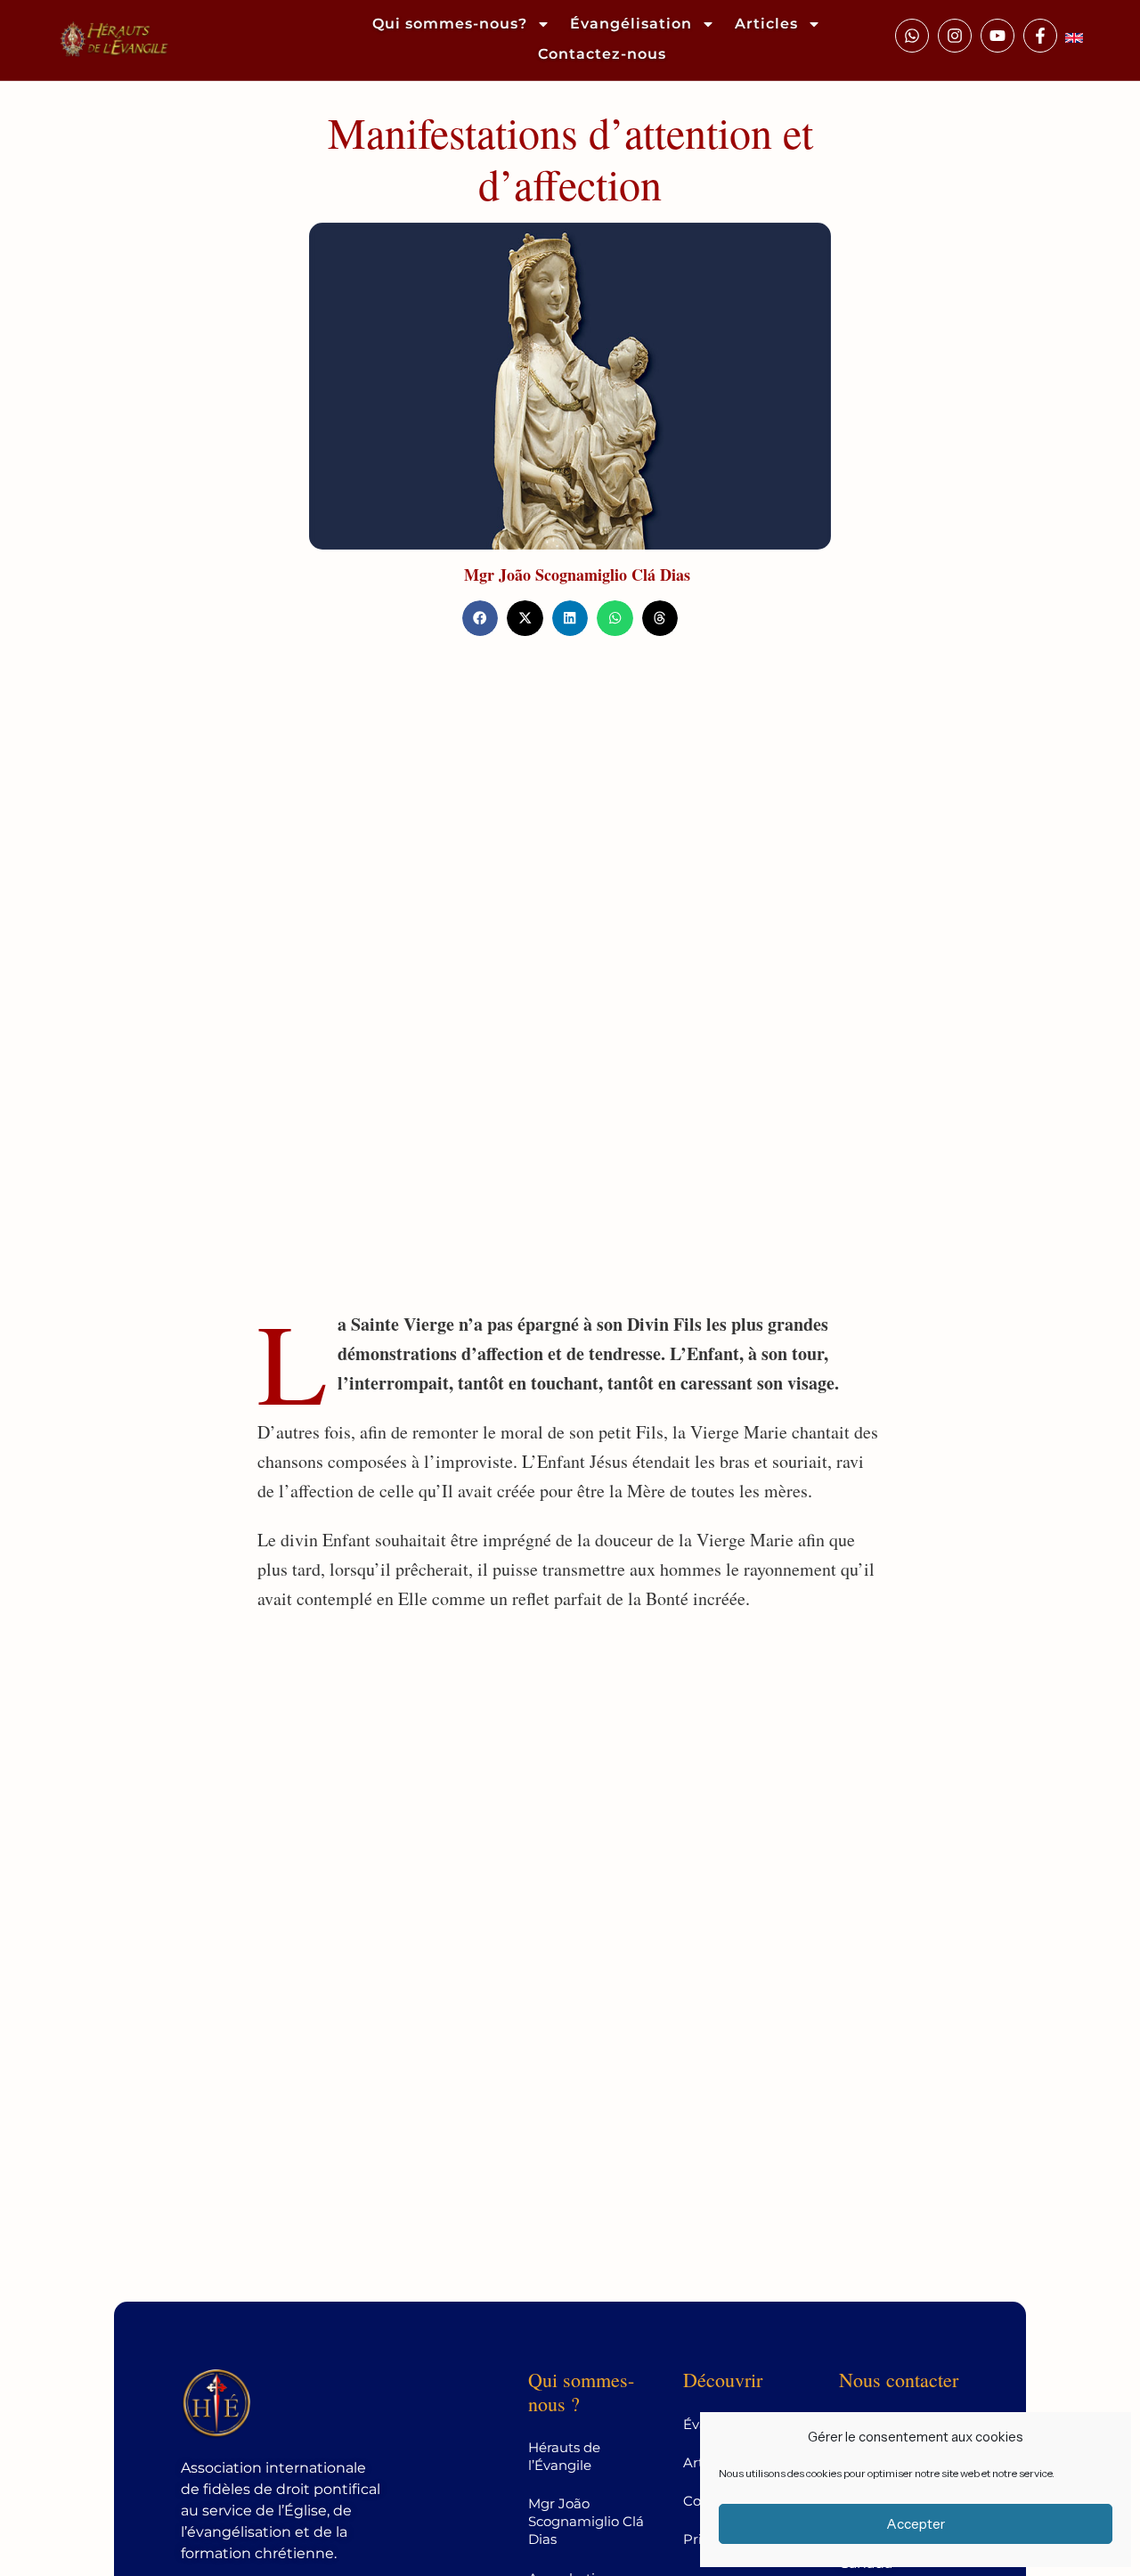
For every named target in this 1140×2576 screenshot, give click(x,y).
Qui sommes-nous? (450, 24)
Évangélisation (631, 24)
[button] (480, 619)
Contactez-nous (602, 54)
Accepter (916, 2524)
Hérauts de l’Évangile (564, 2456)
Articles (766, 24)
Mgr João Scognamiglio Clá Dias (577, 575)
